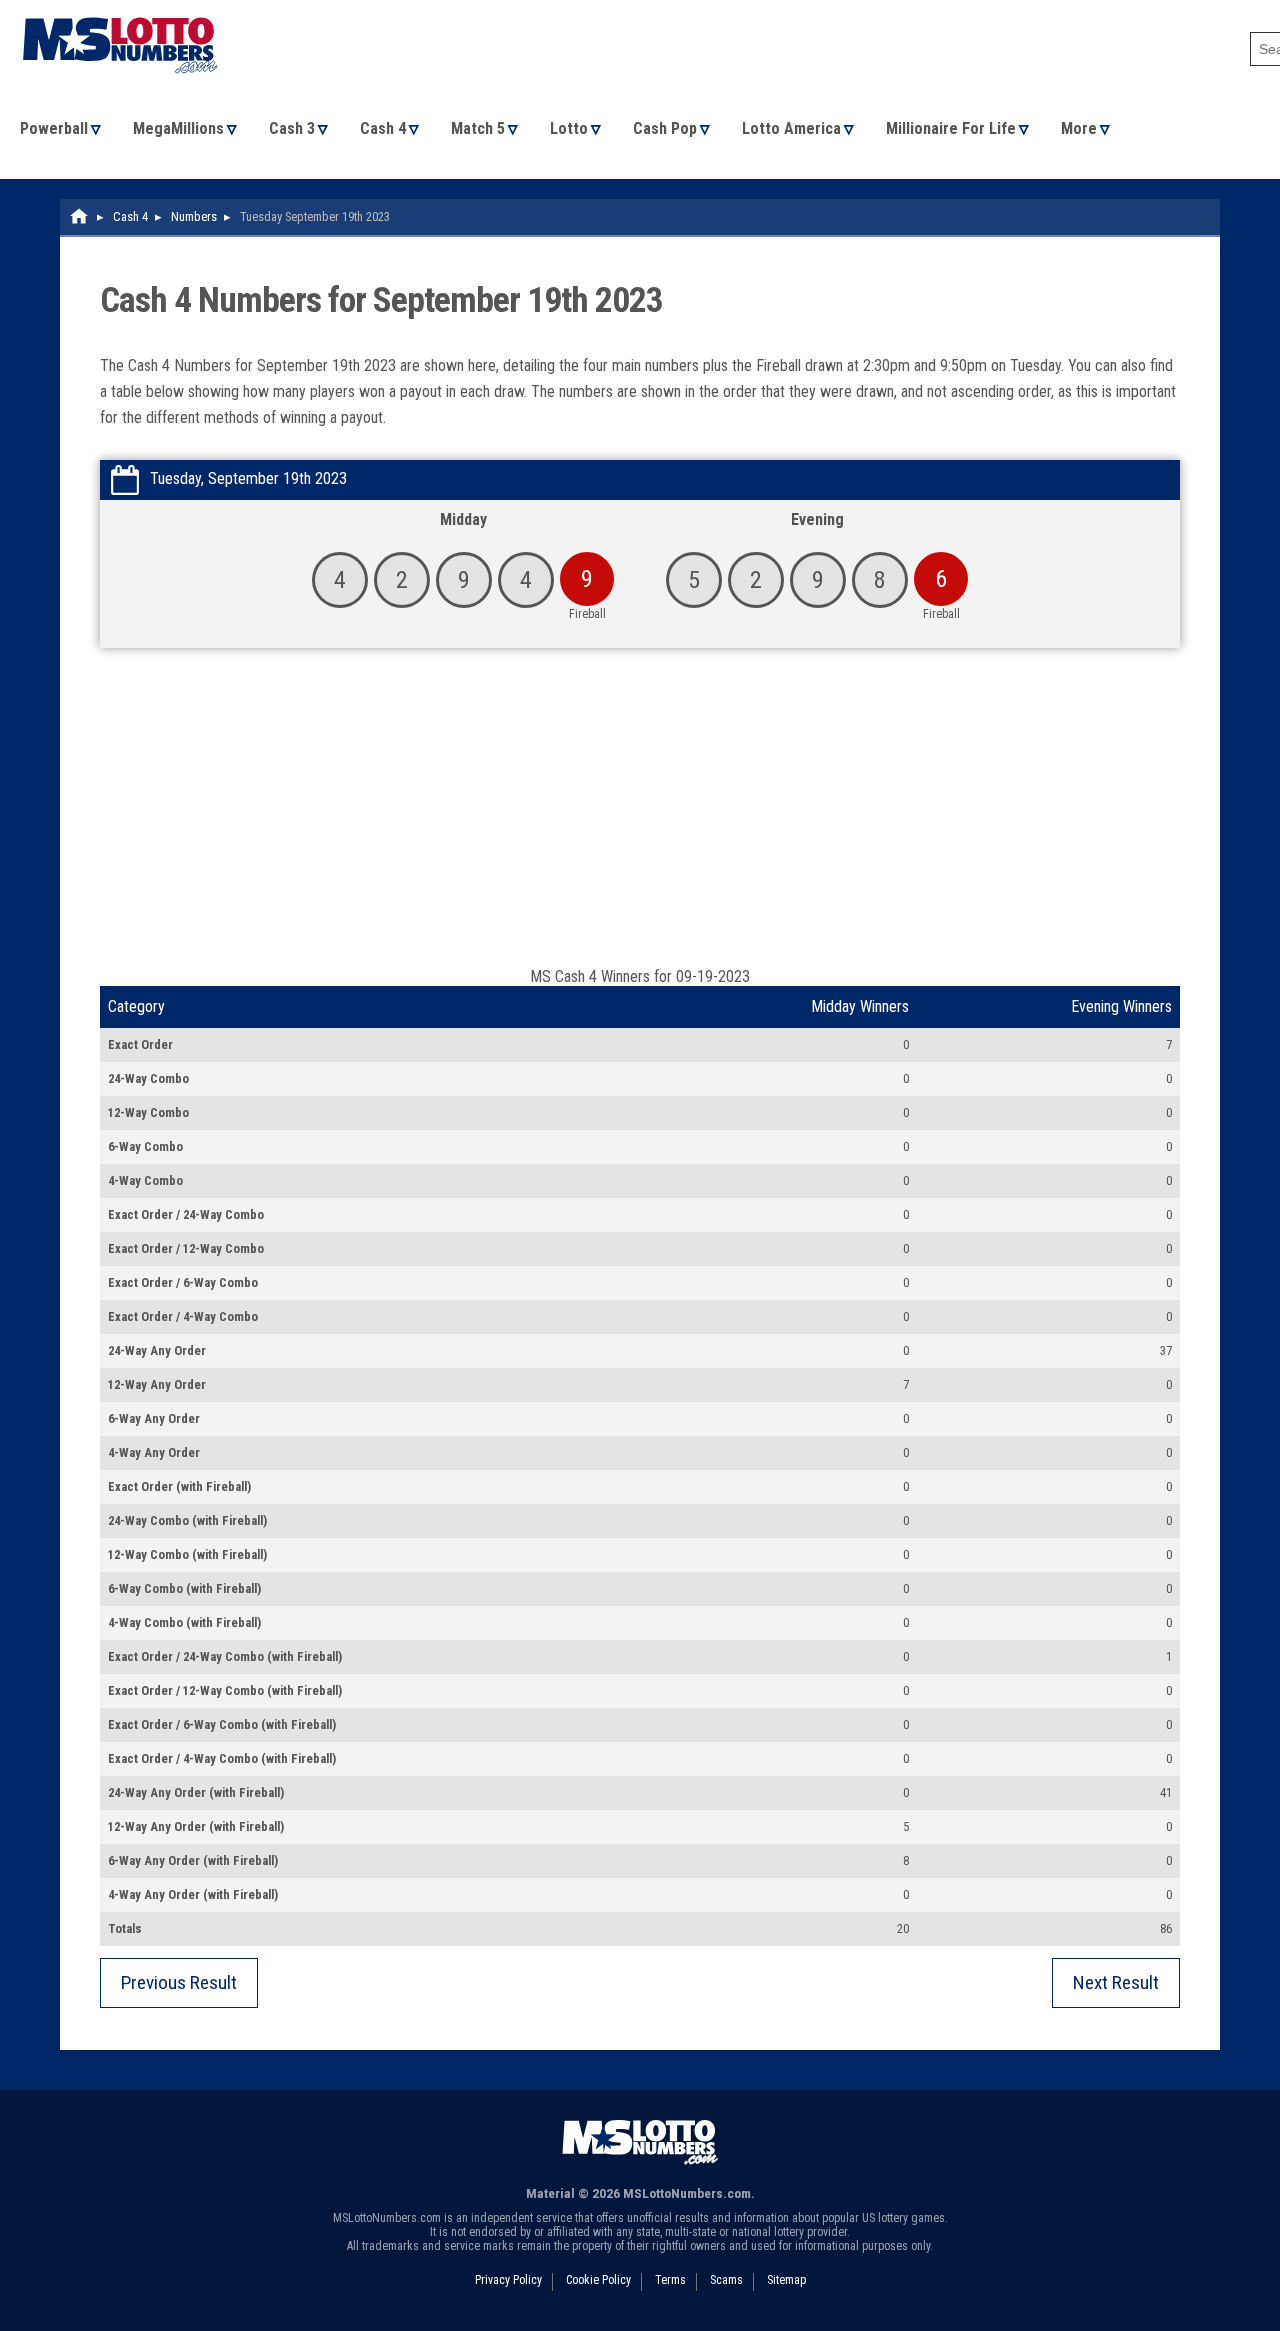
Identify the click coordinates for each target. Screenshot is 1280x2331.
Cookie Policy (598, 2280)
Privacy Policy (508, 2280)
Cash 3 (292, 128)
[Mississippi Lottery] (80, 216)
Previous (179, 1982)
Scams (726, 2280)
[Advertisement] (640, 817)
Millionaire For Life (951, 128)
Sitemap (786, 2280)
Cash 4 (383, 128)
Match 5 (478, 128)
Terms (670, 2280)
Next (1116, 1982)
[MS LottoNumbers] (120, 9)
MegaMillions (178, 128)
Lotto (569, 128)
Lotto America (791, 128)
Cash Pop (665, 128)
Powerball (54, 128)
